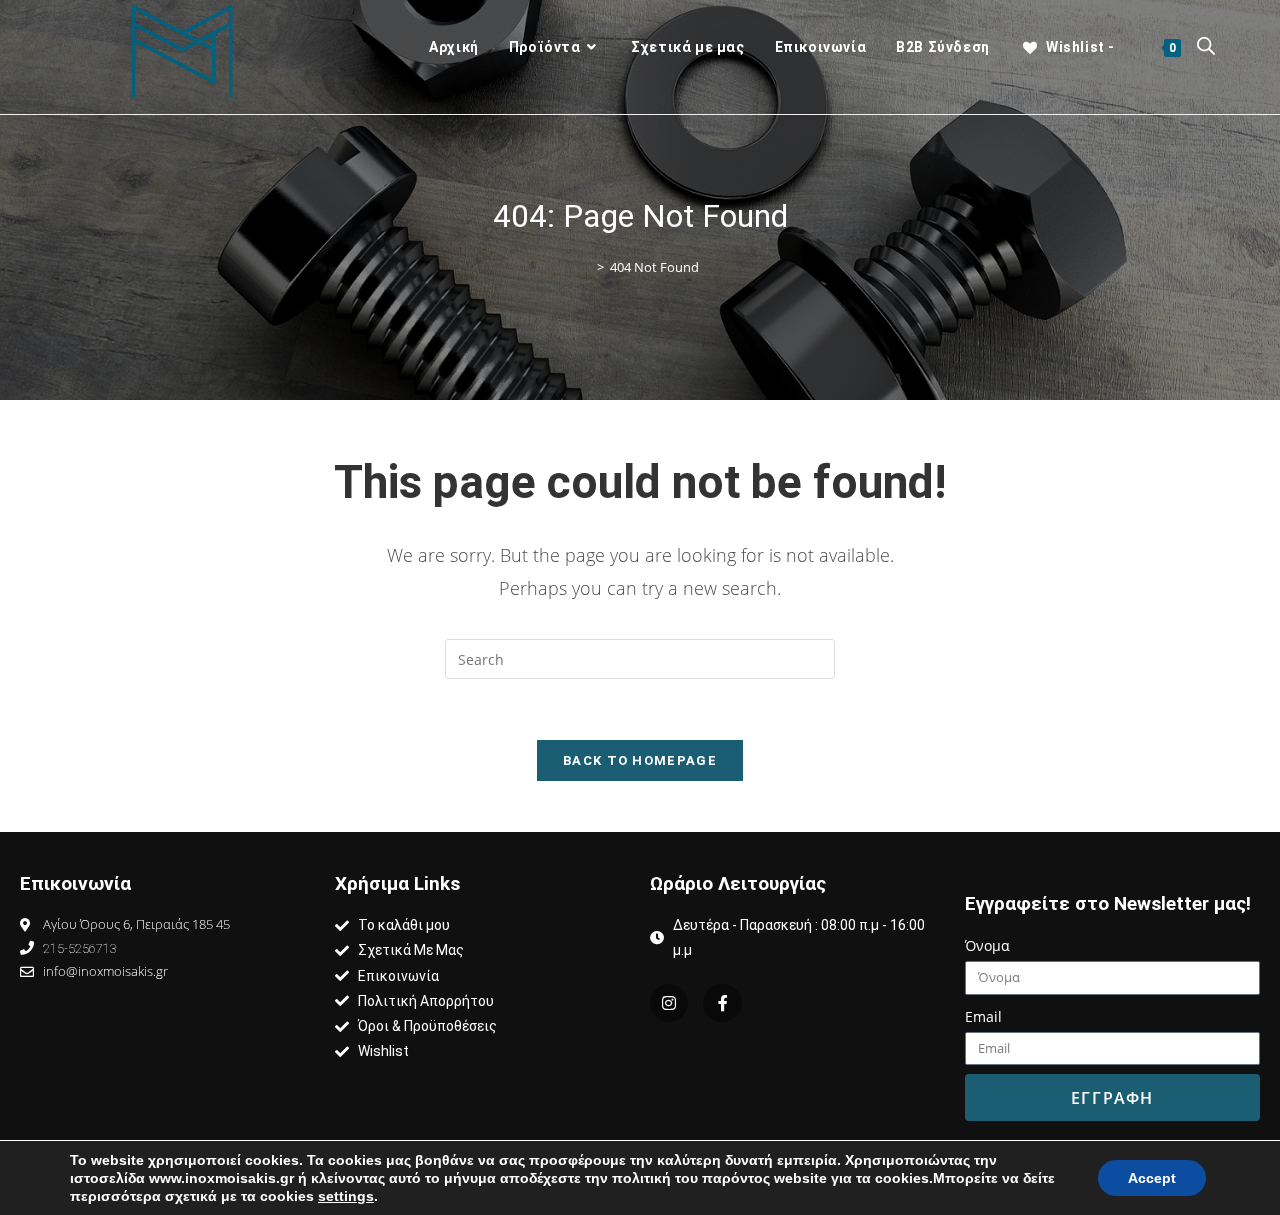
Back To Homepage (640, 760)
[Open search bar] (1206, 48)
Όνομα (987, 945)
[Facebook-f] (722, 1003)
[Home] (586, 267)
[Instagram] (669, 1003)
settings (346, 1196)
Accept (1152, 1178)
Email (983, 1016)
